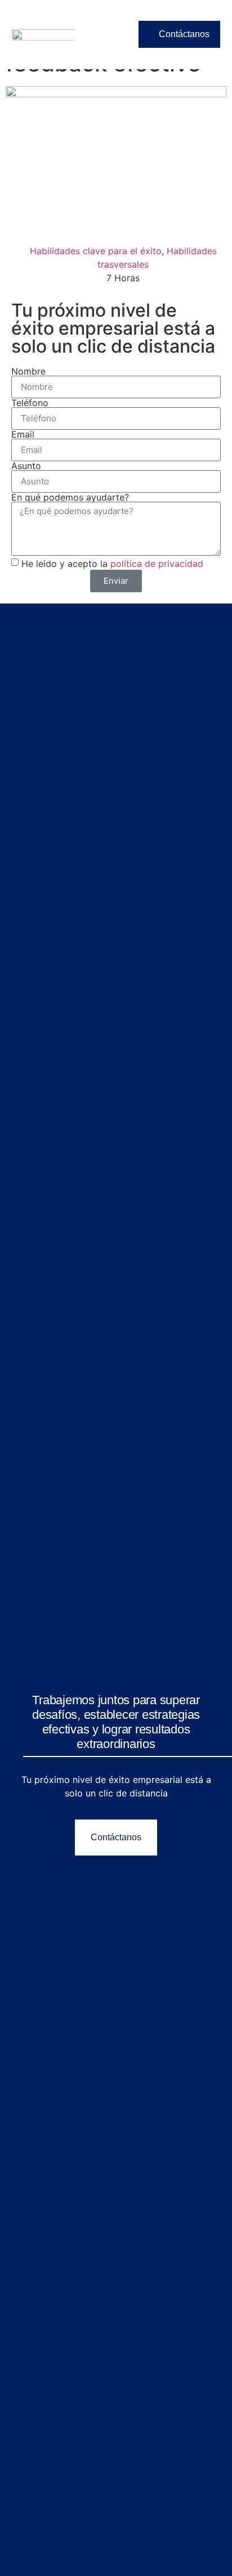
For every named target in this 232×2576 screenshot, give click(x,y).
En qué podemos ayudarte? (70, 497)
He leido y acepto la (112, 564)
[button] (110, 34)
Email (23, 434)
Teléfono (30, 403)
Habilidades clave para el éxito (96, 251)
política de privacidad (157, 564)
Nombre (28, 371)
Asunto (26, 466)
